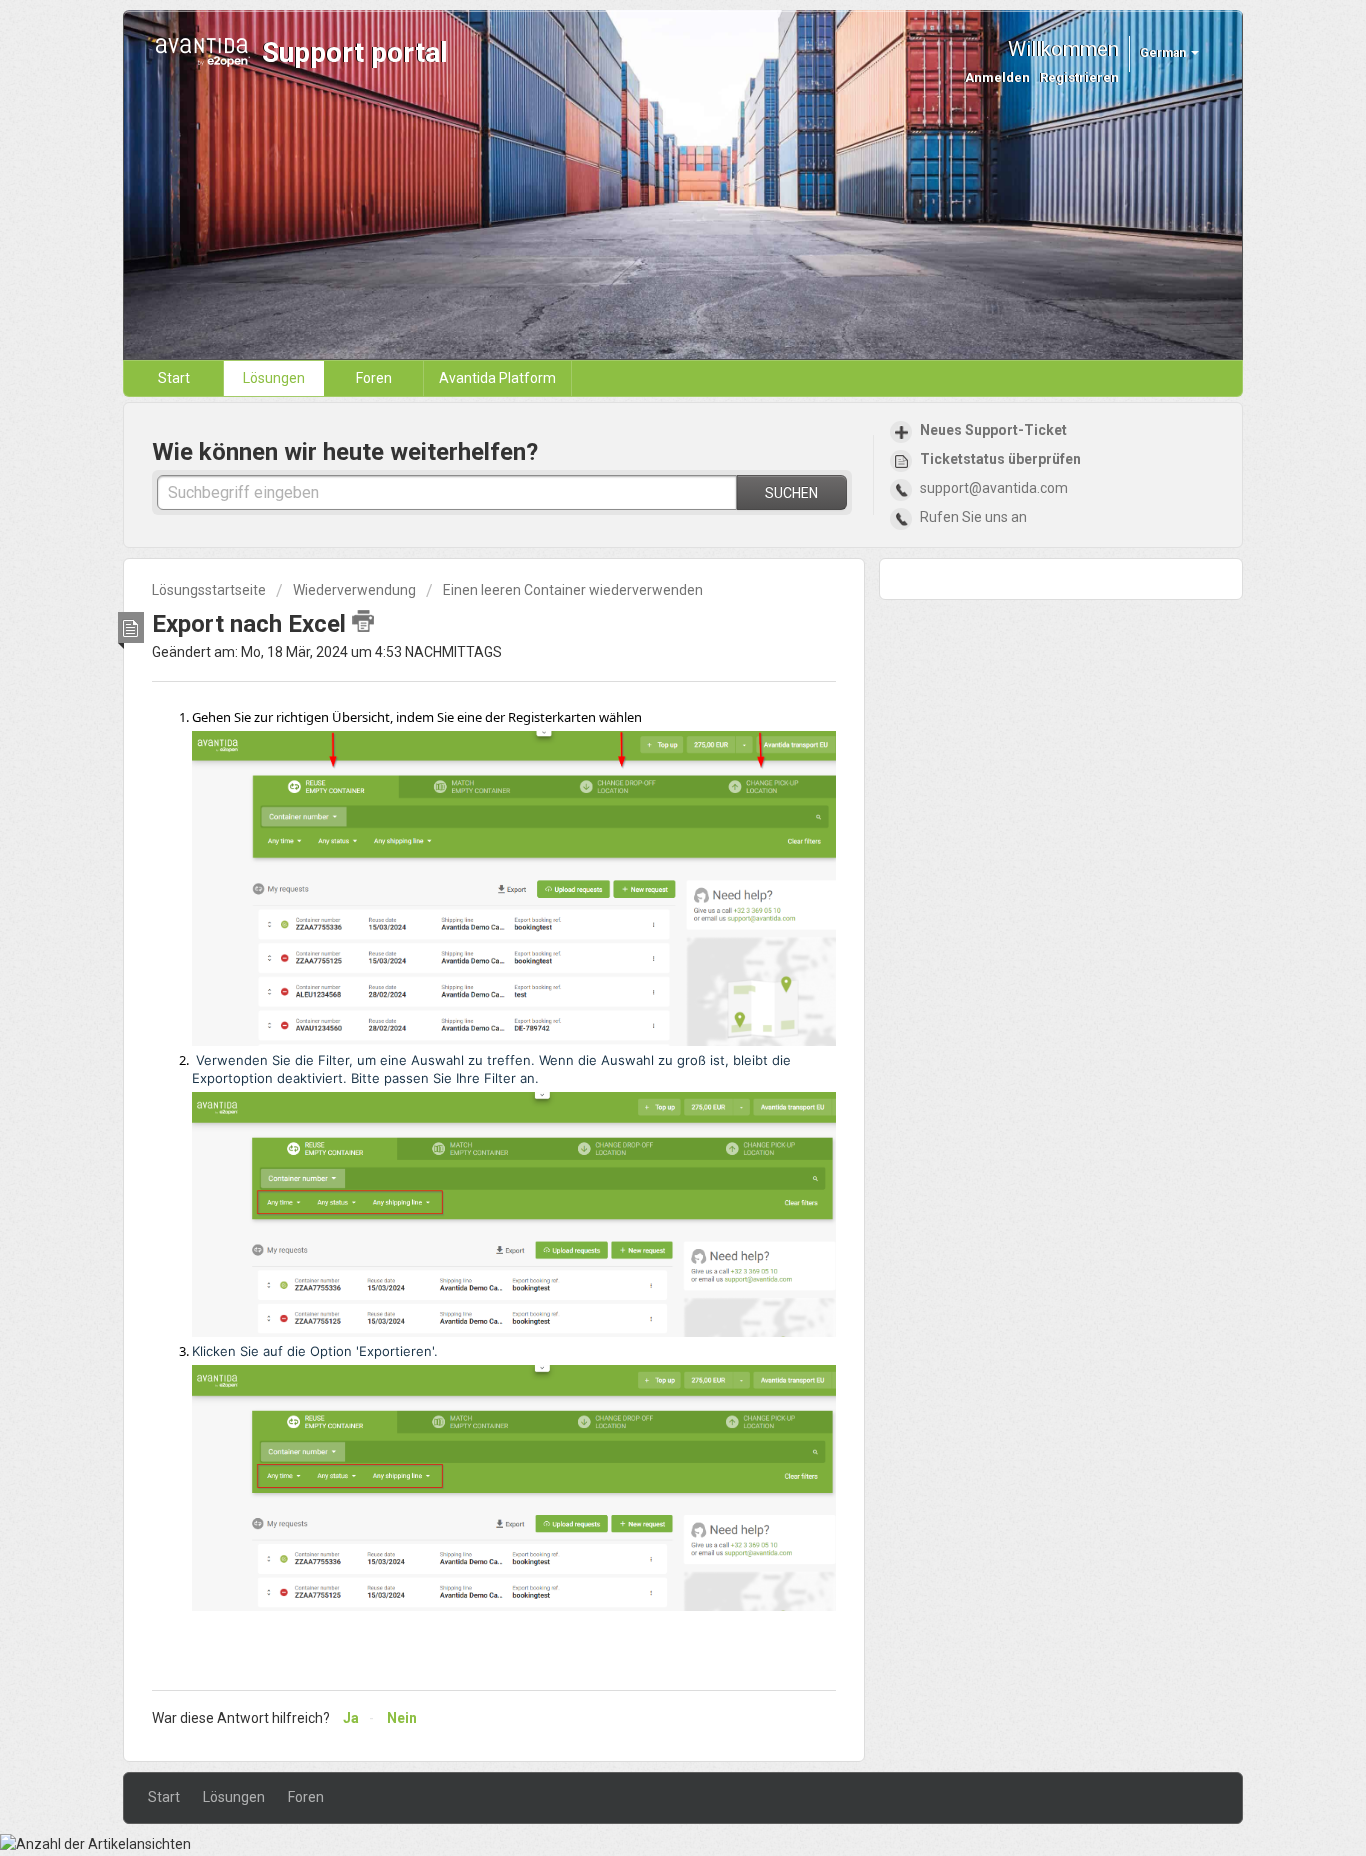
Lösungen (274, 378)
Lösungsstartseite (210, 590)
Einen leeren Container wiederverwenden (573, 590)
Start (174, 378)
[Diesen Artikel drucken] (363, 621)
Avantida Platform (497, 378)
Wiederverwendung (354, 590)
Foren (374, 378)
